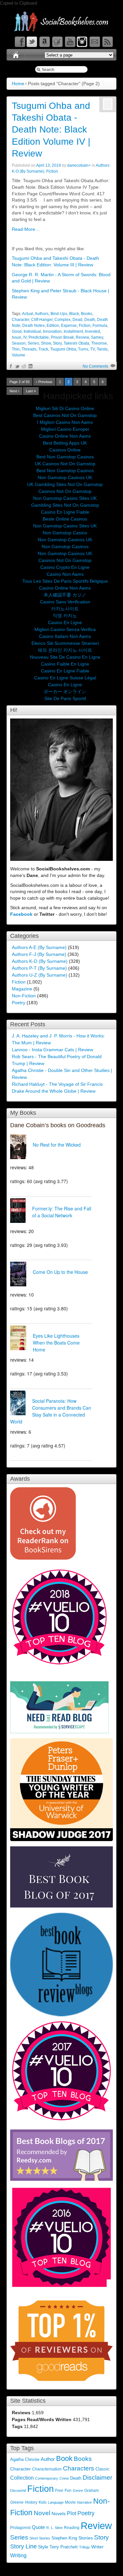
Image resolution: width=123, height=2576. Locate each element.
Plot (72, 2513)
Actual (28, 314)
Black (74, 314)
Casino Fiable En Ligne (65, 664)
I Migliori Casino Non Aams (65, 422)
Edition (53, 326)
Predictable (39, 337)
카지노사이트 (65, 609)
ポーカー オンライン (65, 692)
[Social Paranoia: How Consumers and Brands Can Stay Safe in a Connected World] (21, 1404)
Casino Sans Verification (65, 602)
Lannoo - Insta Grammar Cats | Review (52, 1050)
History (31, 2502)
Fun (68, 2490)
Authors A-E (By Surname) (39, 947)
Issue (17, 337)
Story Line (23, 2546)
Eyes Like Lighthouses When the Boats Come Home (56, 1343)
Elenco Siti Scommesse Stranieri (65, 643)
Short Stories (40, 2538)
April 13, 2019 (49, 165)
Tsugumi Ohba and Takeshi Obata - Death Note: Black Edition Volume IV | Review (51, 130)
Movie (70, 2502)
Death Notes (33, 326)
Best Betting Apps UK (65, 443)
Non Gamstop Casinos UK (65, 477)
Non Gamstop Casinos (65, 547)
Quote (38, 2527)
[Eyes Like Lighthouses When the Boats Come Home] (21, 1339)
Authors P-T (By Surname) (39, 968)
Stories (86, 2538)
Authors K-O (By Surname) (40, 961)
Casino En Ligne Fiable (65, 512)
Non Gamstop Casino (65, 533)
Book (64, 2458)
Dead (77, 320)
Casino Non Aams (65, 574)
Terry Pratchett (64, 2547)
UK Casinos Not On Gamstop (65, 464)
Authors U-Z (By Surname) (40, 975)
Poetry (19, 1003)
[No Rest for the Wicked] (21, 1148)
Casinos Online (65, 450)
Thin (16, 349)
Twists (102, 349)
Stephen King (64, 2538)
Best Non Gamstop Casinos (65, 457)
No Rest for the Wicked (57, 1145)
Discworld (18, 2491)
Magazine (22, 989)
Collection (22, 2478)
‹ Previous (44, 382)
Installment (73, 331)
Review (82, 337)
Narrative (84, 2502)
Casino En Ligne (65, 622)
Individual (32, 331)
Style (43, 2547)
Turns (83, 349)
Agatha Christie (25, 2460)
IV (25, 337)
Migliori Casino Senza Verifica (65, 629)
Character (20, 320)
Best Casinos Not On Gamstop (65, 415)
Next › (14, 391)
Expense (69, 326)
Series (33, 343)
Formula (100, 326)
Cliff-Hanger (42, 320)
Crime (64, 2478)
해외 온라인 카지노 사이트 (65, 650)
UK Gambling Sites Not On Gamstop (65, 484)
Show (46, 343)
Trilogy (84, 2547)
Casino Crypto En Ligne (65, 567)
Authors (42, 314)
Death (90, 320)
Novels (59, 2514)
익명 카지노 (65, 616)
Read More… (26, 229)
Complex (62, 320)
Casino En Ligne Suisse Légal (65, 678)
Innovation (52, 331)
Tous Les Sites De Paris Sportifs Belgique (65, 581)
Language (56, 2502)
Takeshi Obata (76, 343)
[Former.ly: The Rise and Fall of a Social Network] (21, 1211)
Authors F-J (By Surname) (39, 954)
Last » (31, 391)
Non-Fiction (24, 996)
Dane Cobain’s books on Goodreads (58, 1125)
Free (59, 2491)
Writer (97, 2547)
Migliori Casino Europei (65, 429)
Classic (102, 2469)
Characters (79, 2468)
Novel (42, 2513)
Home (18, 84)
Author (48, 2459)
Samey (97, 337)
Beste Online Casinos (65, 519)
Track (43, 349)
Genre (78, 2491)
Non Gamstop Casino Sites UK (65, 498)
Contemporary (47, 2478)
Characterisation (47, 2469)
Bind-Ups (59, 314)
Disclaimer (97, 2478)
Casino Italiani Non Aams (65, 636)
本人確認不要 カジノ (65, 595)
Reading (72, 2528)
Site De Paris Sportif (65, 698)
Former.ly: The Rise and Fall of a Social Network (62, 1212)
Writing (18, 2555)
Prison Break (62, 337)
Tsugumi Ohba (63, 349)
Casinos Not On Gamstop (65, 491)
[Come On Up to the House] (21, 1275)
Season (19, 343)
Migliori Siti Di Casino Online (65, 408)
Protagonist (20, 2528)
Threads (29, 349)
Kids (43, 2502)
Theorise (99, 343)
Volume (19, 355)
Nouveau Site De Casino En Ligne (65, 657)
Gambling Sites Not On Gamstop (65, 505)
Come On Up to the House (60, 1272)
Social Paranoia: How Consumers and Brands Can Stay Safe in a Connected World (51, 1411)
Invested (92, 331)
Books (87, 314)
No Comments (95, 366)
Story (57, 343)
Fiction (52, 171)
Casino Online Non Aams (65, 436)
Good (17, 331)
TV (92, 349)
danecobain (78, 165)
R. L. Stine (54, 2528)
